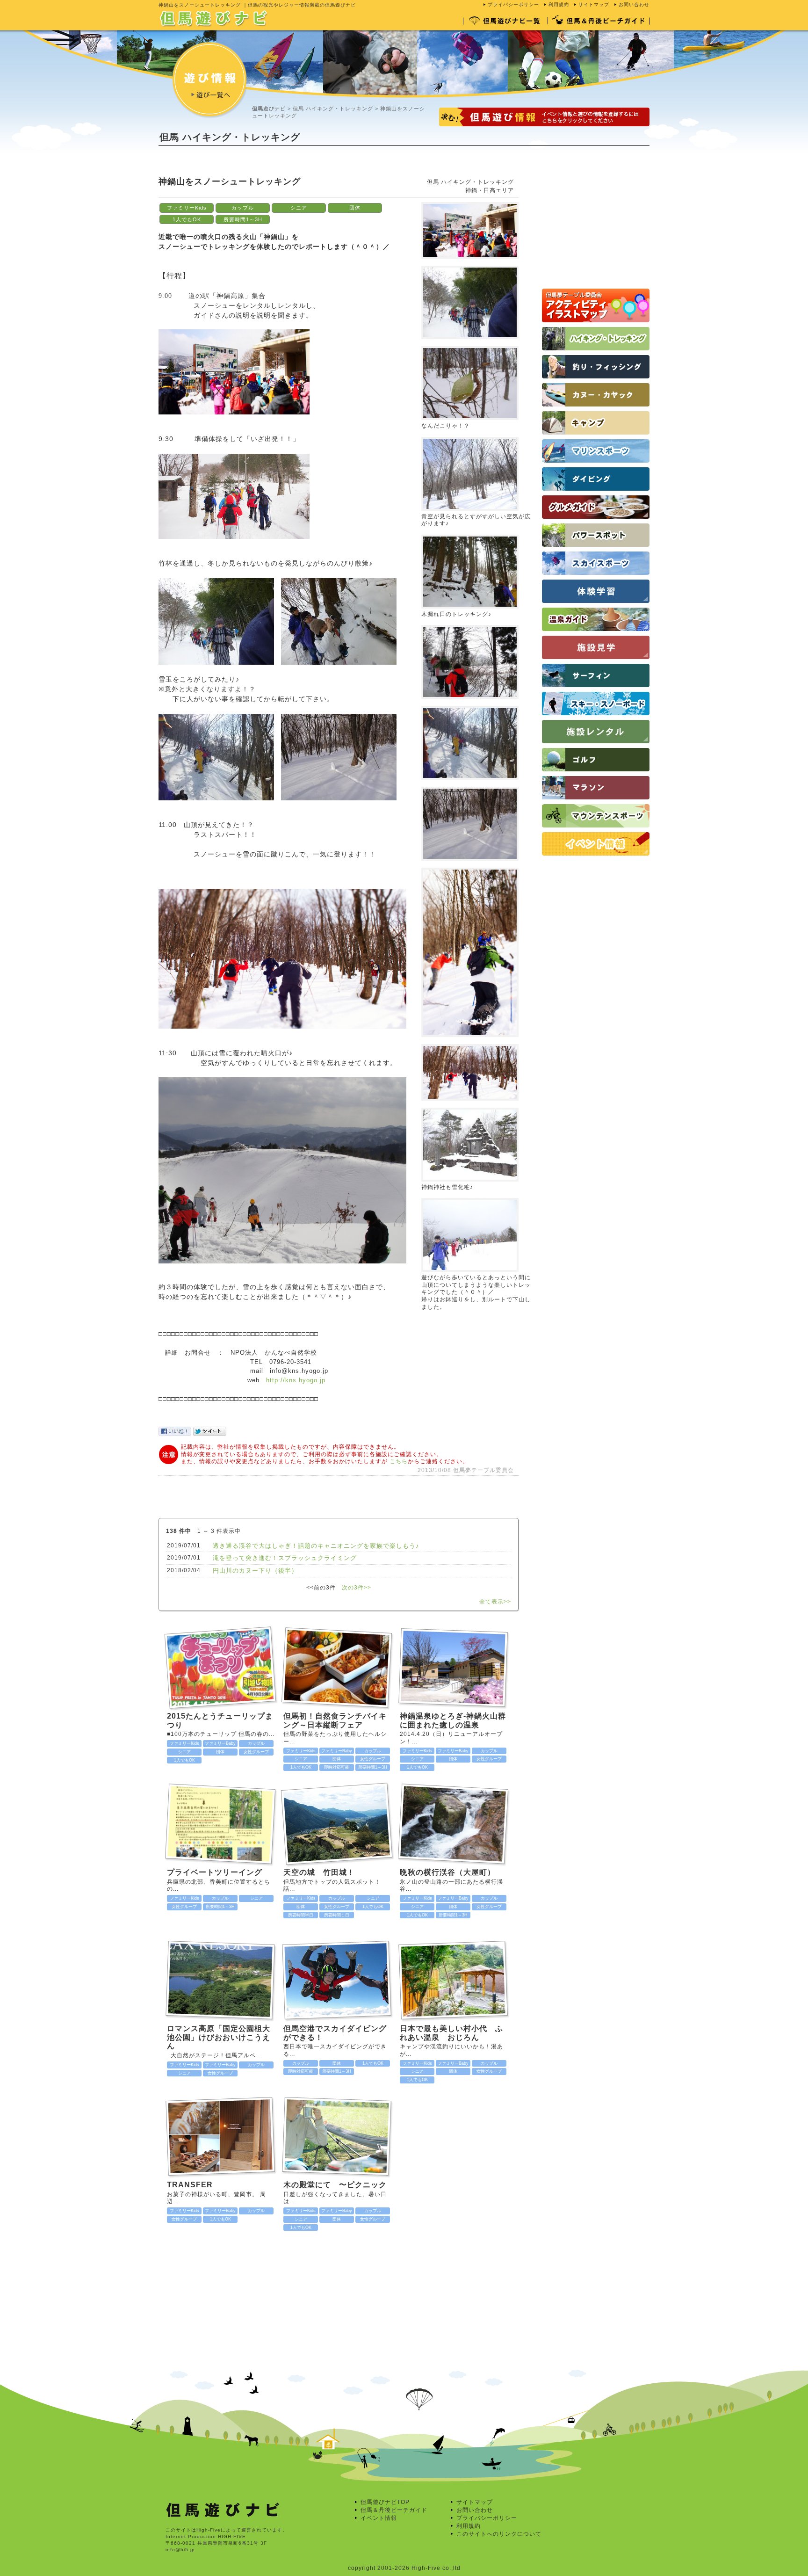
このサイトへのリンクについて (499, 2534)
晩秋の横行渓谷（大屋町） (447, 1872)
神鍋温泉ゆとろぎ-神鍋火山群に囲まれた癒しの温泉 (453, 1720)
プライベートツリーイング (215, 1872)
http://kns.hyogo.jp (296, 1380)
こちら (399, 1461)
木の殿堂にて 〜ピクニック (335, 2185)
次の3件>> (357, 1588)
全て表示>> (495, 1602)
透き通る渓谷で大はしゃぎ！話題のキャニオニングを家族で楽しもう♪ (316, 1546)
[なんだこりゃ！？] (470, 344)
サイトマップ (594, 4)
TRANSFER (190, 2185)
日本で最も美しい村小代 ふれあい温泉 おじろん (451, 2033)
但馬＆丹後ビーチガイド (394, 2510)
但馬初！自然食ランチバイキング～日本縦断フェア (335, 1720)
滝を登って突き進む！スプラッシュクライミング (285, 1558)
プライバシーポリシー (513, 4)
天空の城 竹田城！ (323, 1872)
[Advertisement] (329, 168)
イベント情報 (379, 2518)
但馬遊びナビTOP (385, 2502)
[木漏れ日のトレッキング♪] (470, 533)
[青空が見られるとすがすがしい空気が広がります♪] (470, 435)
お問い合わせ (634, 4)
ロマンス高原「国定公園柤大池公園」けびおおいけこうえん (219, 2037)
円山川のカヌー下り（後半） (255, 1571)
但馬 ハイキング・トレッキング (333, 109)
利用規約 (559, 4)
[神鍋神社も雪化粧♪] (470, 1106)
